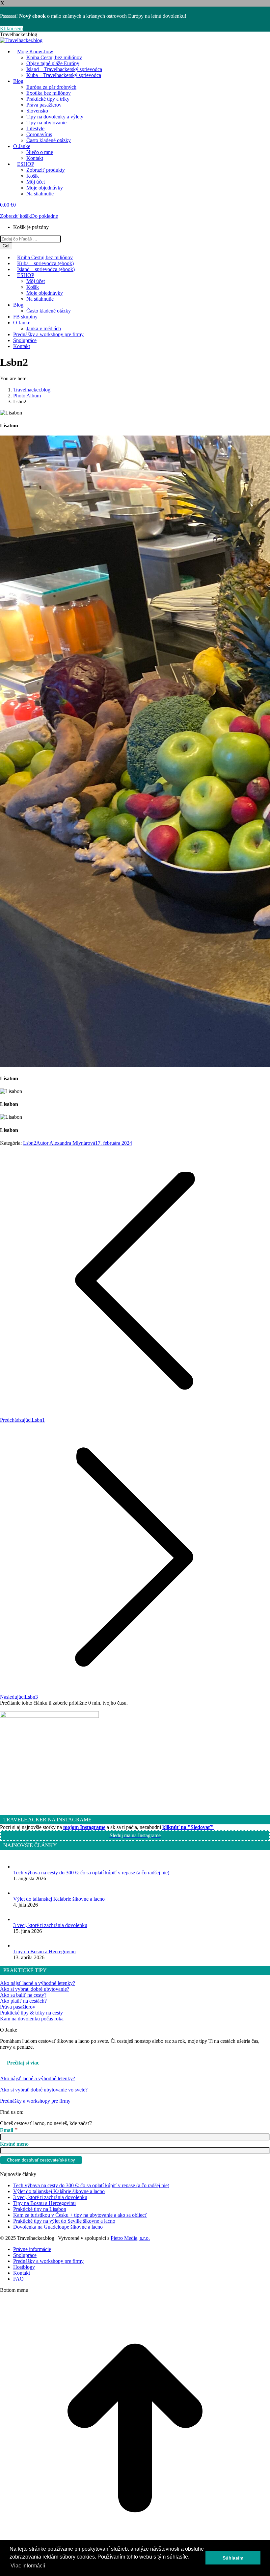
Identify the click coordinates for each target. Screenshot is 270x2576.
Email (9, 2130)
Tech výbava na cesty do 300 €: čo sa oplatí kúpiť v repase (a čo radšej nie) (91, 1873)
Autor (66, 1143)
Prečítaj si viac (23, 2063)
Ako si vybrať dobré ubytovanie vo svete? (44, 2090)
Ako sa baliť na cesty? (23, 1995)
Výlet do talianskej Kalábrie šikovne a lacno (59, 1899)
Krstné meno (14, 2144)
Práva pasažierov (18, 2007)
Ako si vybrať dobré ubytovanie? (35, 1989)
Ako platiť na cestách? (23, 2001)
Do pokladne (44, 216)
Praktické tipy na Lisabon (40, 2209)
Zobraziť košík (15, 216)
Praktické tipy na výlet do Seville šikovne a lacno (64, 2221)
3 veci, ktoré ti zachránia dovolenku (50, 1925)
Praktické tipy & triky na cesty (31, 2013)
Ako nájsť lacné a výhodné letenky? (38, 1983)
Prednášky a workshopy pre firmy (35, 2101)
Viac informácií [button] (28, 2566)
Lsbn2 (30, 1143)
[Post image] (20, 1867)
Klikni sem (11, 28)
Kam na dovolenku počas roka (32, 2019)
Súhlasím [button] (233, 2558)
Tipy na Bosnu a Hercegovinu (44, 1951)
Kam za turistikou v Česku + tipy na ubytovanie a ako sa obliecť (80, 2215)
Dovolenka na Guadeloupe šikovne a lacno (58, 2227)
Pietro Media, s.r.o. (130, 2238)
